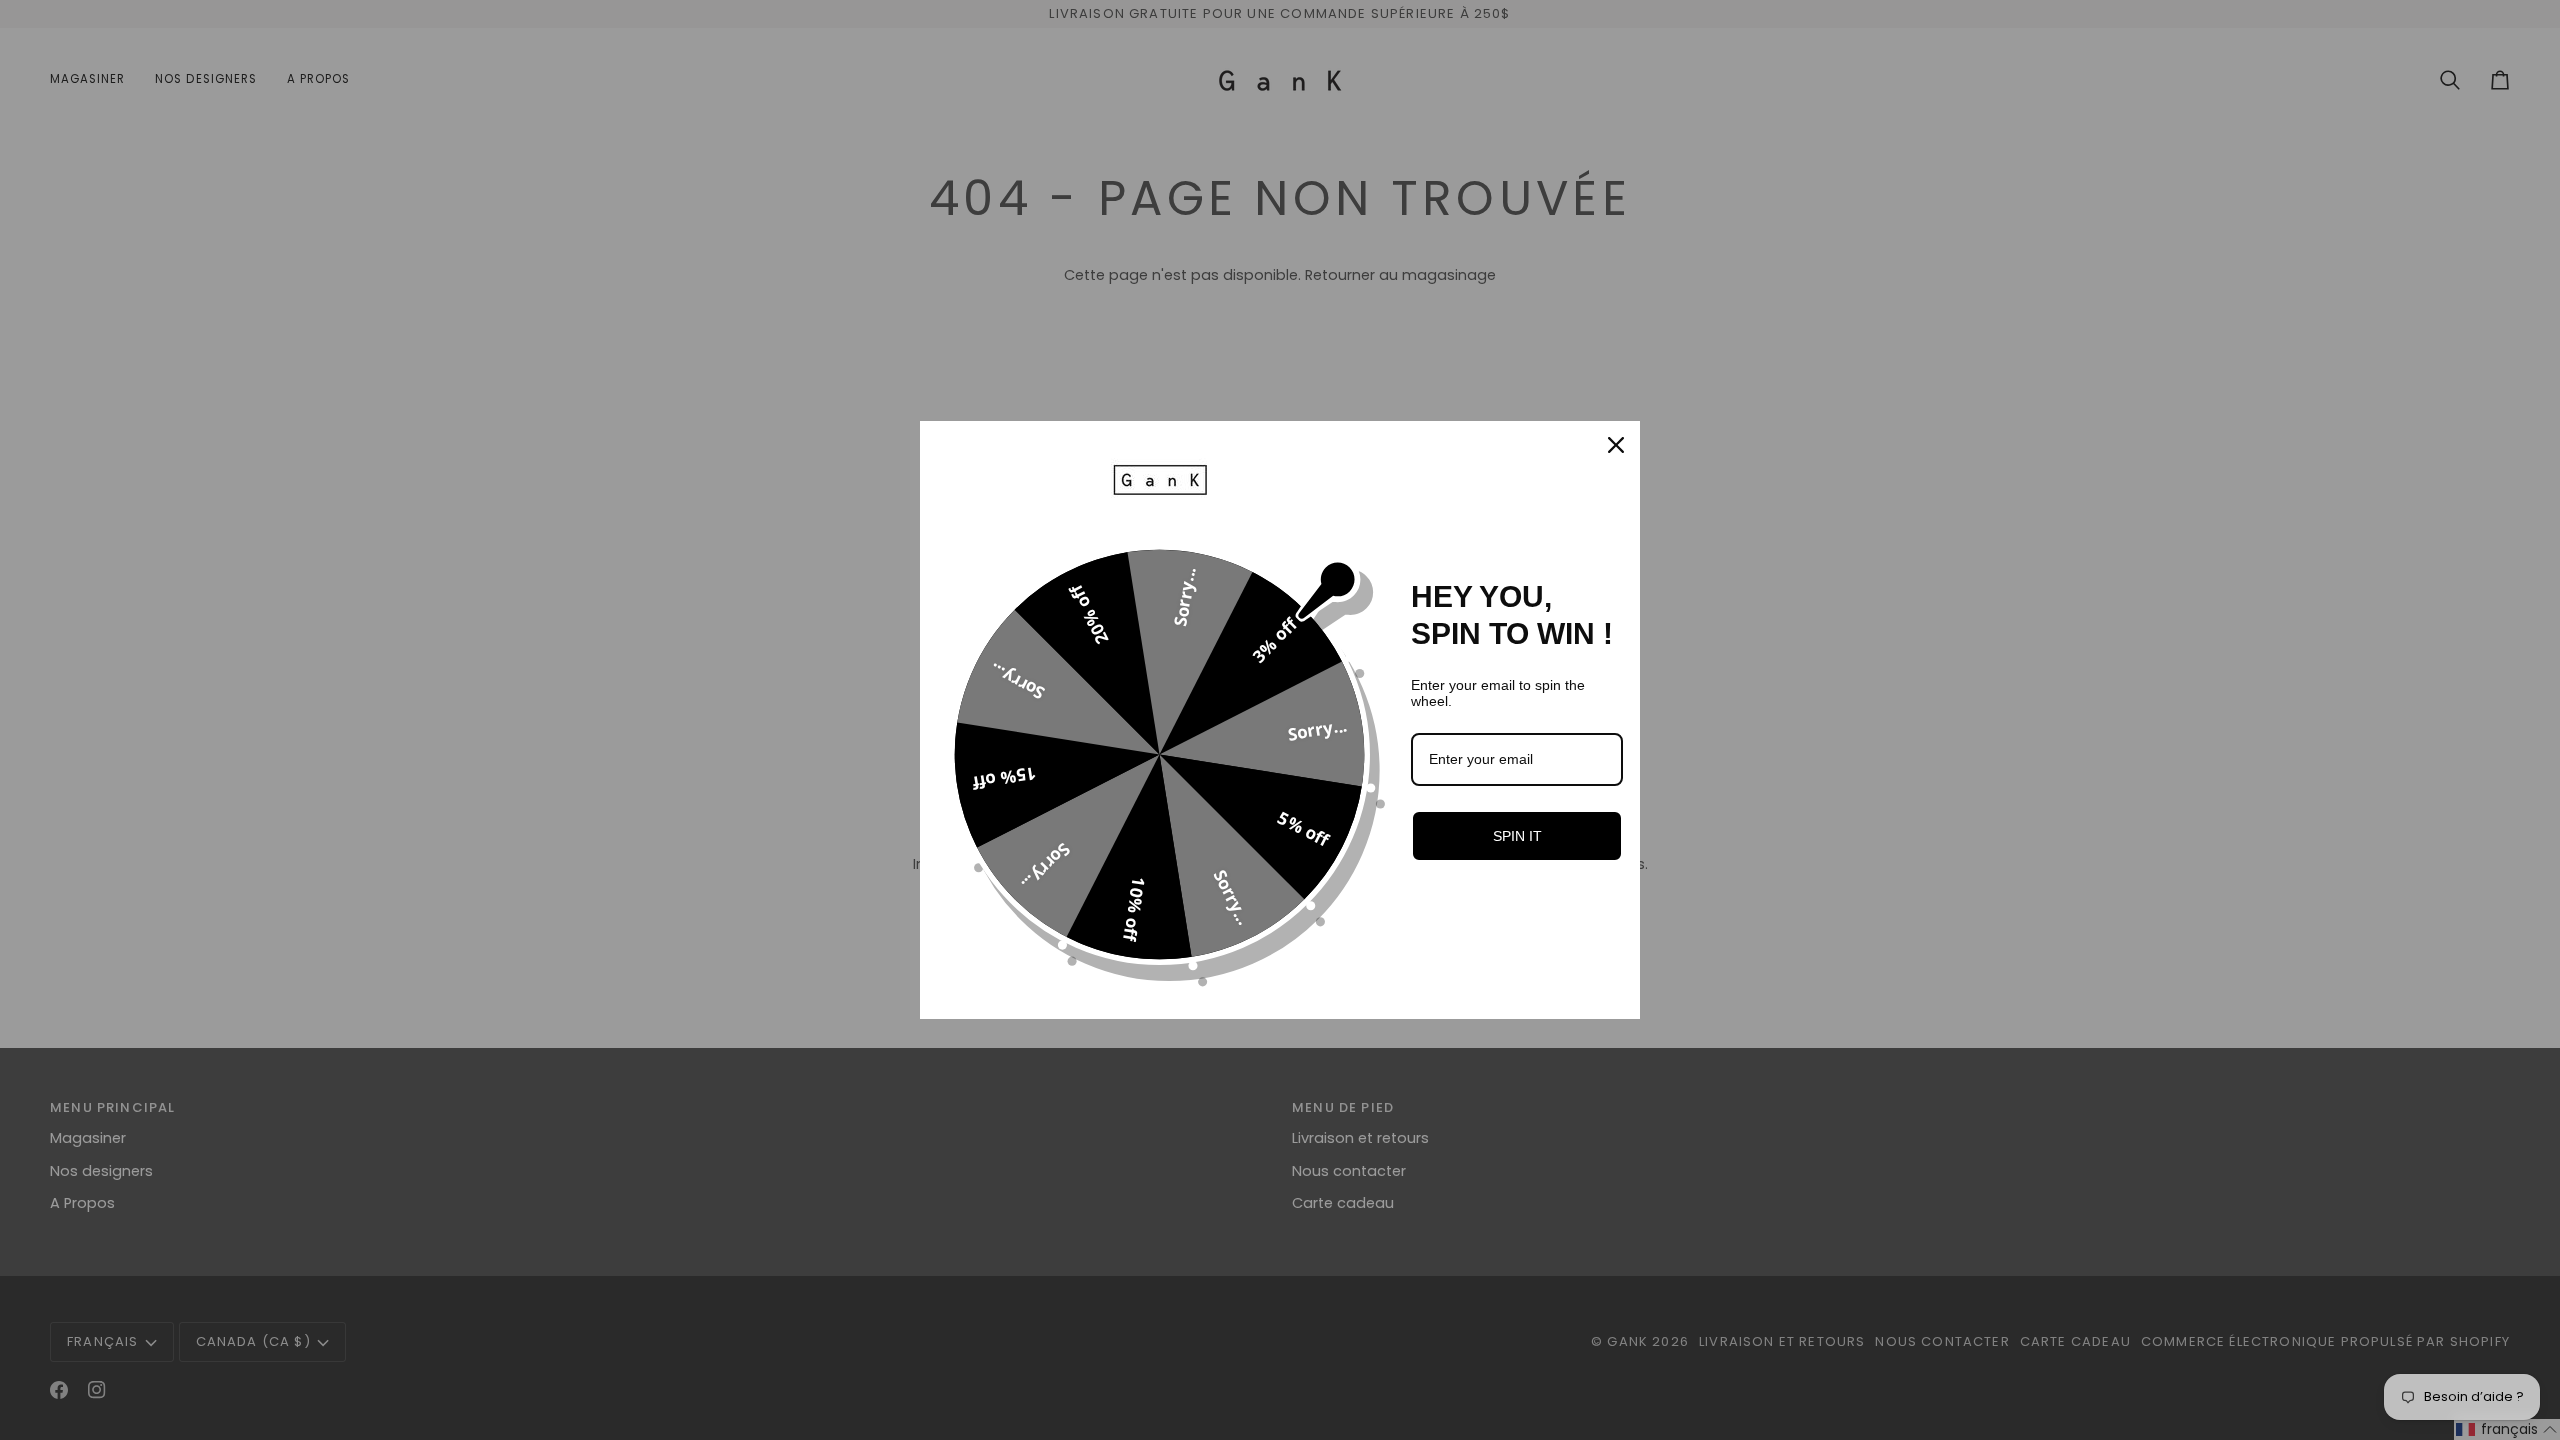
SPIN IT (1517, 836)
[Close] (1616, 445)
